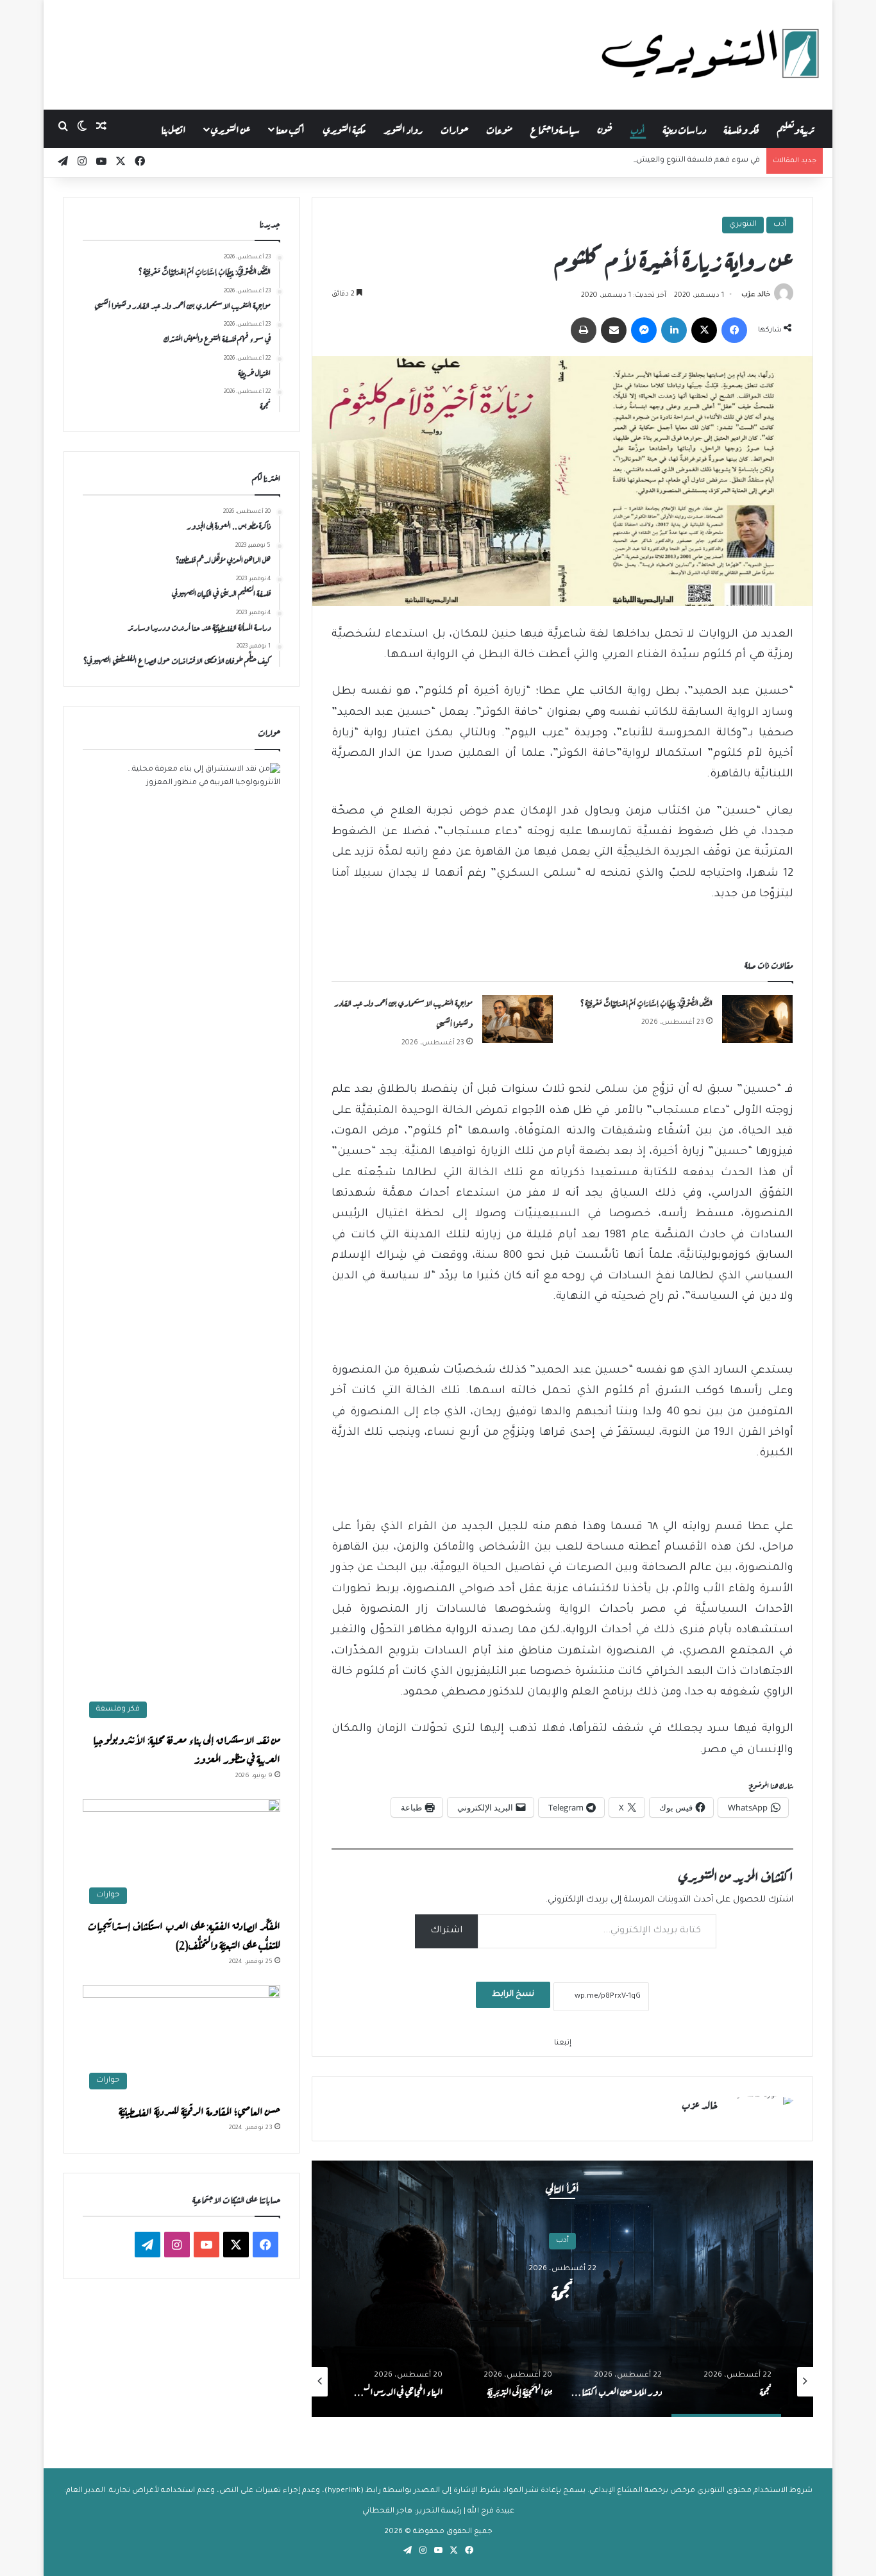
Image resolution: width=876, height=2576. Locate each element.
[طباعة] (584, 330)
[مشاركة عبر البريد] (614, 330)
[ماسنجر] (644, 330)
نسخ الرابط (513, 1995)
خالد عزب (756, 296)
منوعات (499, 129)
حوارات (454, 129)
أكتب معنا (290, 129)
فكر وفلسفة (742, 129)
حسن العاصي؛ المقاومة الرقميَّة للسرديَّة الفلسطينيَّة (199, 2110)
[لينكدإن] (674, 330)
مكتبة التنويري (344, 129)
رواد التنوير (403, 129)
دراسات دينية (685, 129)
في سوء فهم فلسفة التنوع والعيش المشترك (681, 161)
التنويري (743, 225)
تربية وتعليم (796, 129)
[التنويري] (711, 54)
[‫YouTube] (206, 2245)
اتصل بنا (173, 129)
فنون (605, 129)
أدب (638, 129)
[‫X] (704, 330)
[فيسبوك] (734, 330)
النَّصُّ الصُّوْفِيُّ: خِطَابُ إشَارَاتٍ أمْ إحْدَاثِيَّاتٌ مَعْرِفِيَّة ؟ (646, 1002)
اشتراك (446, 1931)
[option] (562, 2289)
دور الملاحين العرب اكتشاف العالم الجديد (563, 2291)
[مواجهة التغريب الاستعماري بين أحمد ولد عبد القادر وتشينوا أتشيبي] (518, 1019)
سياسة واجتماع (555, 129)
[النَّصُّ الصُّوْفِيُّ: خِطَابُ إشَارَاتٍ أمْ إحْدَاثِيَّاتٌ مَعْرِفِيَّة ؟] (757, 1019)
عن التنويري (231, 129)
